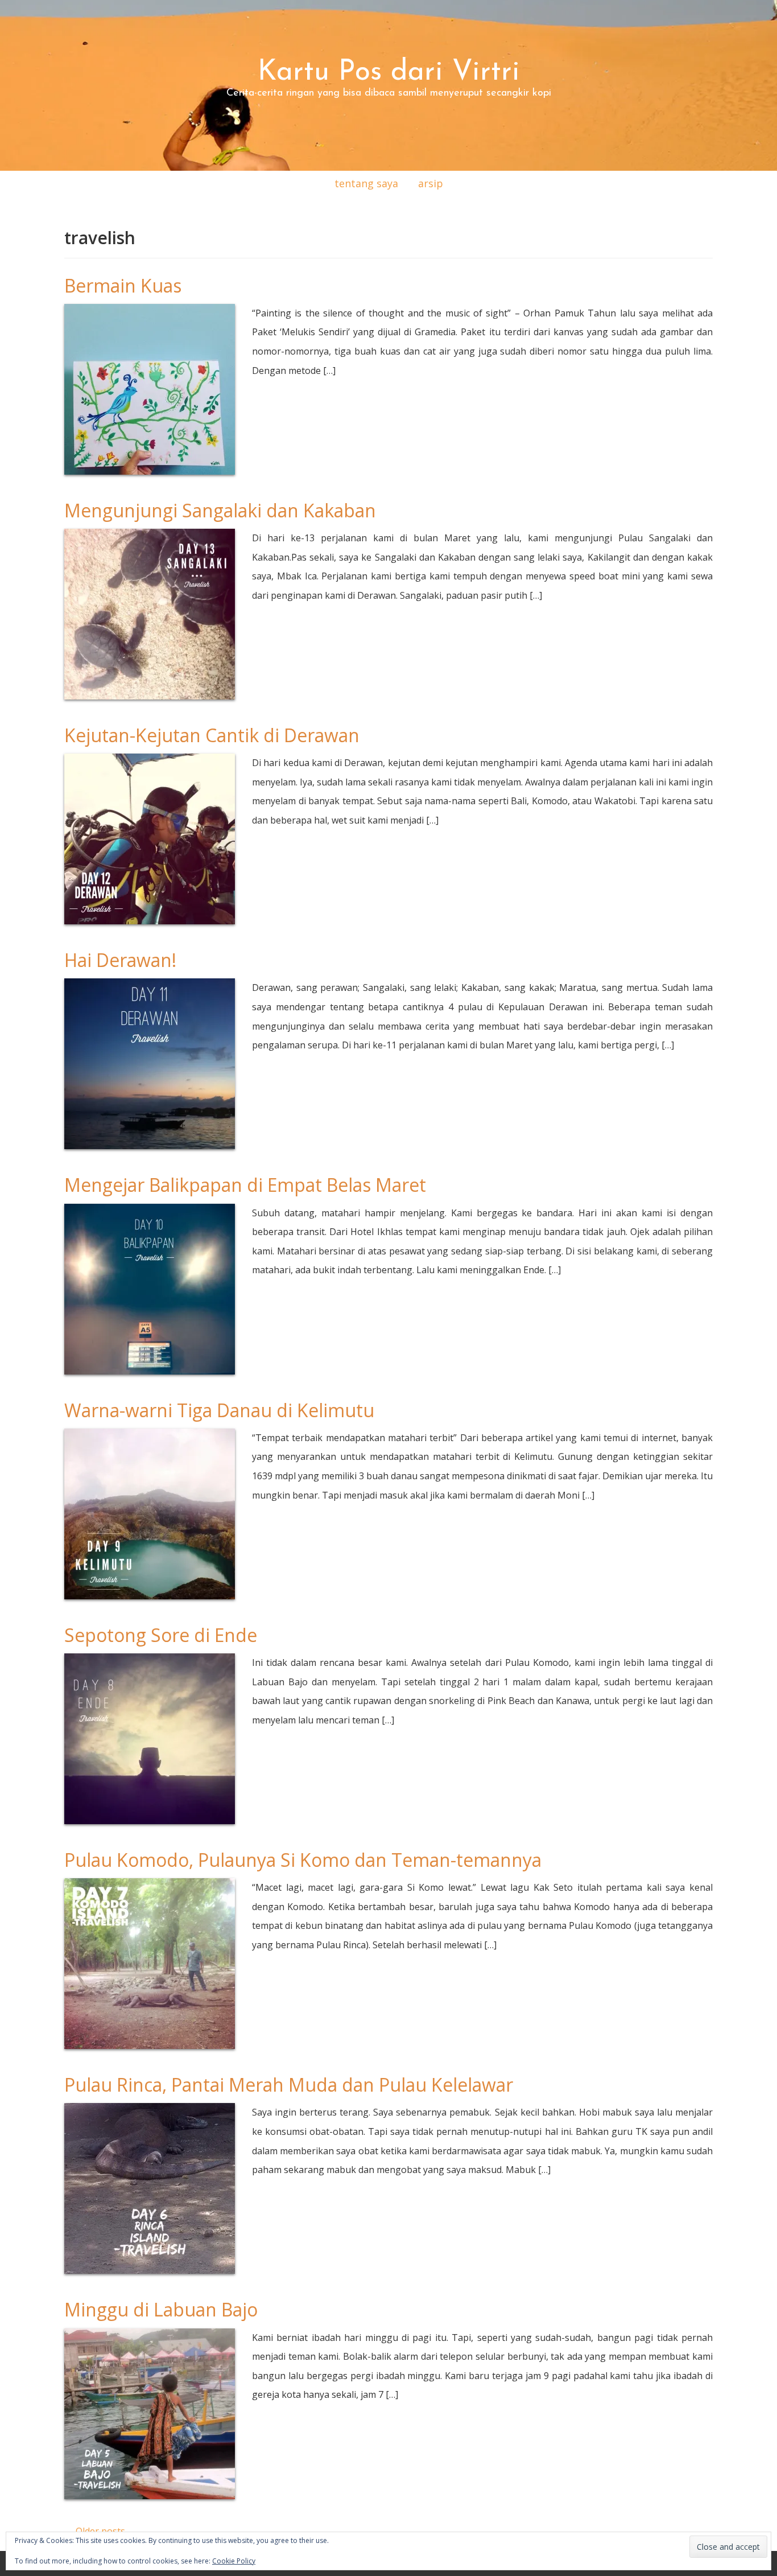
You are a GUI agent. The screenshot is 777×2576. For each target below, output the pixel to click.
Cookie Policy (234, 2561)
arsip (431, 183)
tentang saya (366, 183)
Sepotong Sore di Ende (161, 1635)
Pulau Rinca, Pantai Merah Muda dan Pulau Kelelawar (289, 2085)
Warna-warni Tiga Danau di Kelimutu (219, 1410)
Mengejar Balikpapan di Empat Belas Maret (245, 1185)
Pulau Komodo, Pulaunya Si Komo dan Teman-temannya (303, 1860)
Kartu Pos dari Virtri (389, 73)
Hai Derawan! (120, 960)
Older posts (95, 2531)
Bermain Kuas (123, 285)
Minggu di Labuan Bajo (161, 2309)
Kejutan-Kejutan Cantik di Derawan (212, 735)
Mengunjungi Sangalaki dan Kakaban (220, 510)
